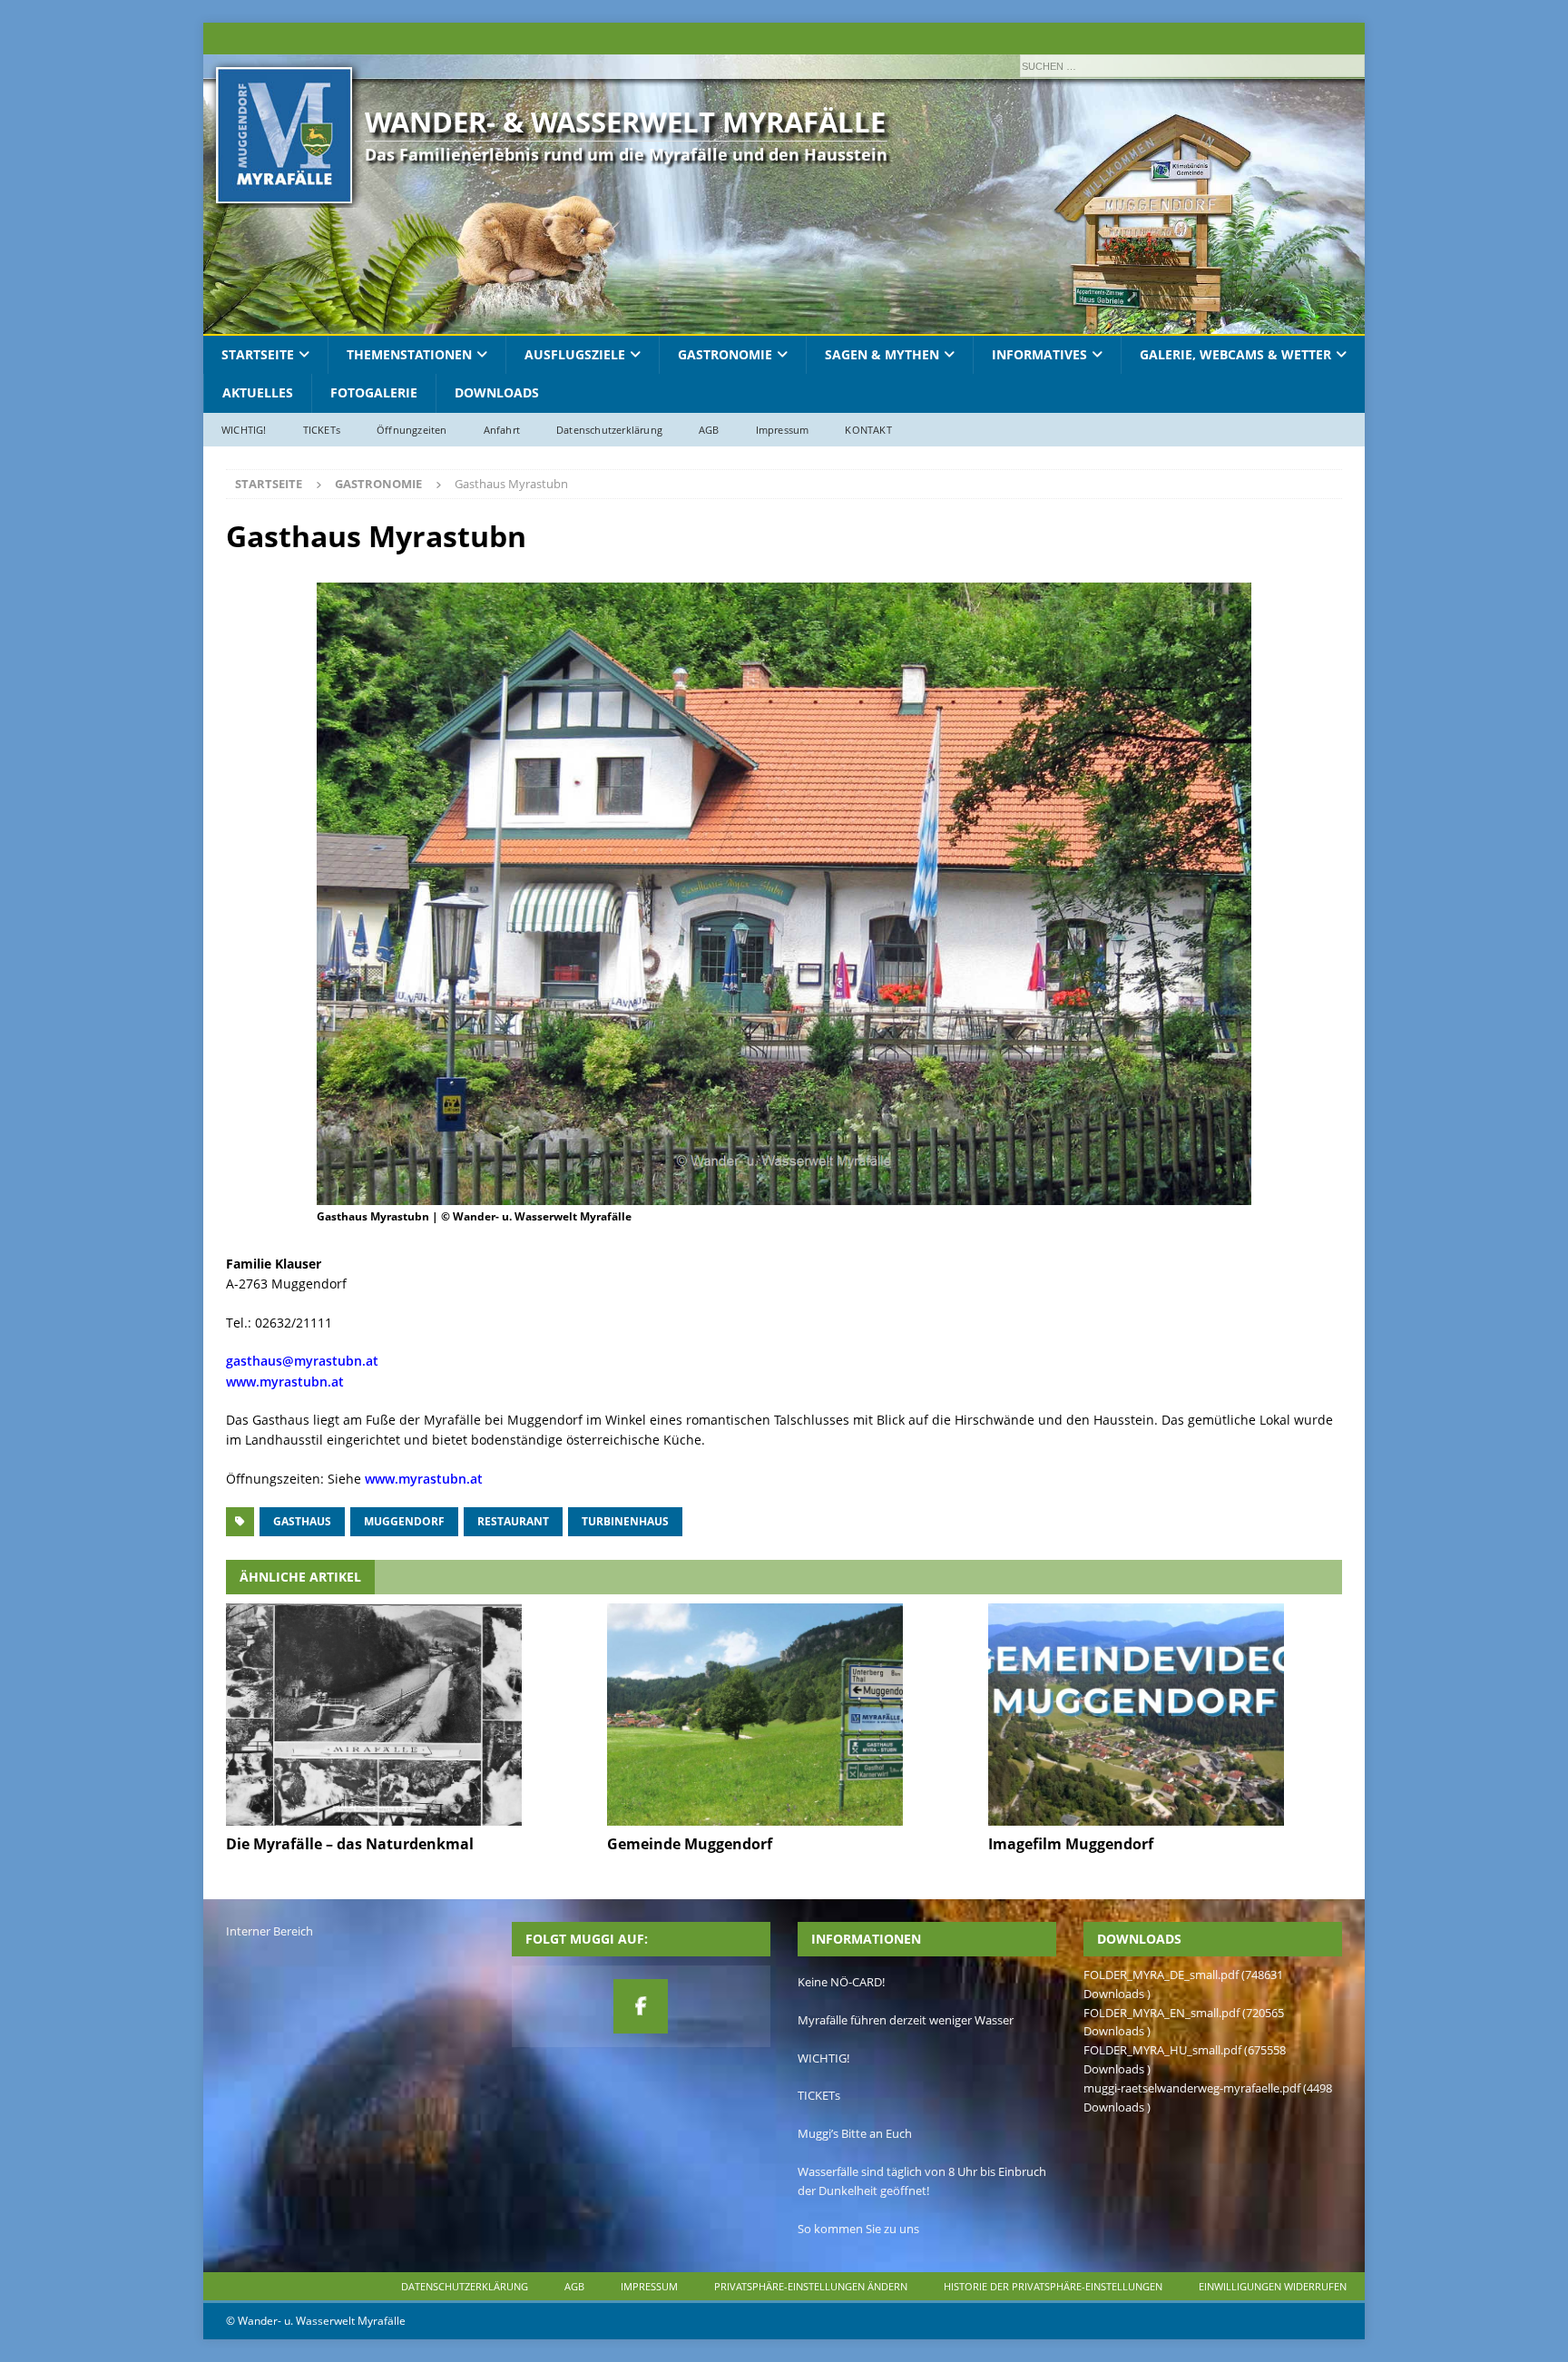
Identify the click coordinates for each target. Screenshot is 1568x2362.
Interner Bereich (269, 1931)
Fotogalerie (374, 392)
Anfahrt (502, 430)
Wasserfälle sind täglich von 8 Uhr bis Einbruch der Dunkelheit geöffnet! (922, 2181)
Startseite (258, 354)
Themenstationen (409, 354)
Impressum (783, 430)
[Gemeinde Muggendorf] (784, 1715)
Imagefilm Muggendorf (1071, 1844)
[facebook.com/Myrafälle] (641, 2006)
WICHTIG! (244, 430)
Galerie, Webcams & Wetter (1235, 354)
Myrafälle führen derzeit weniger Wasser (906, 2020)
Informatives (1039, 354)
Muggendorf (404, 1521)
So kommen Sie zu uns (858, 2229)
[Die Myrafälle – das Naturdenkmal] (402, 1715)
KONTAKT (868, 430)
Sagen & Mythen (882, 354)
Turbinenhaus (625, 1521)
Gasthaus (302, 1521)
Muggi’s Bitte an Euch (855, 2133)
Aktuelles (258, 392)
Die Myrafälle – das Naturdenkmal (350, 1844)
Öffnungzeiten (412, 430)
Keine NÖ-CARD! (841, 1982)
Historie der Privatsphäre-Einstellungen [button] (1053, 2286)
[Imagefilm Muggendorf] (1165, 1715)
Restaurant (513, 1521)
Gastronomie (725, 354)
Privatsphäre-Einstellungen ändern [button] (811, 2286)
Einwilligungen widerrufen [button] (1273, 2286)
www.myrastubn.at (285, 1382)
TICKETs (322, 430)
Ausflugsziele (575, 354)
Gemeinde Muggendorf (690, 1844)
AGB (709, 430)
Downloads (497, 392)
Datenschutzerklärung (609, 430)
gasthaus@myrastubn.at (302, 1361)
